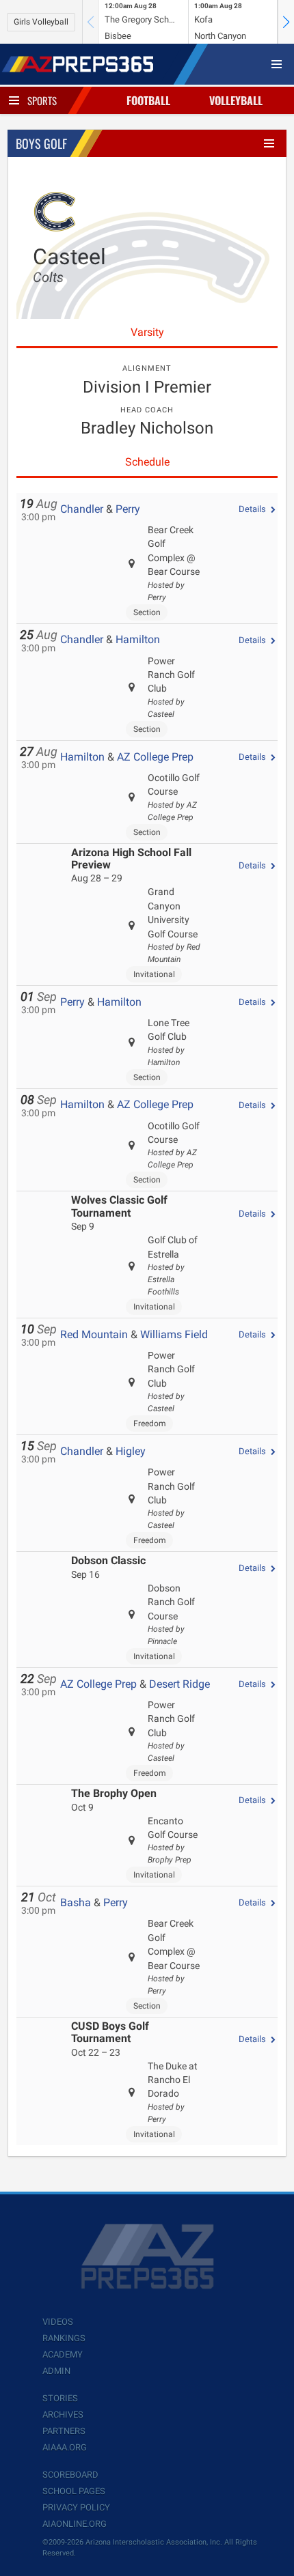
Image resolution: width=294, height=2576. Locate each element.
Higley (131, 1451)
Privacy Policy (76, 2507)
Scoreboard (70, 2475)
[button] (286, 22)
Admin (56, 2371)
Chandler (82, 509)
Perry (128, 509)
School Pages (74, 2491)
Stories (60, 2398)
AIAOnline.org (75, 2524)
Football (148, 100)
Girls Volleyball (41, 22)
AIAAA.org (65, 2447)
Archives (63, 2415)
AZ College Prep (155, 757)
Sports (42, 100)
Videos (58, 2322)
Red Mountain (94, 1334)
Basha (76, 1902)
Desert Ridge (179, 1684)
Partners (64, 2431)
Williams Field (174, 1334)
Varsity (147, 332)
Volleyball (236, 100)
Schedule (147, 462)
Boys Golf (41, 143)
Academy (63, 2354)
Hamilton (138, 639)
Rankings (64, 2338)
